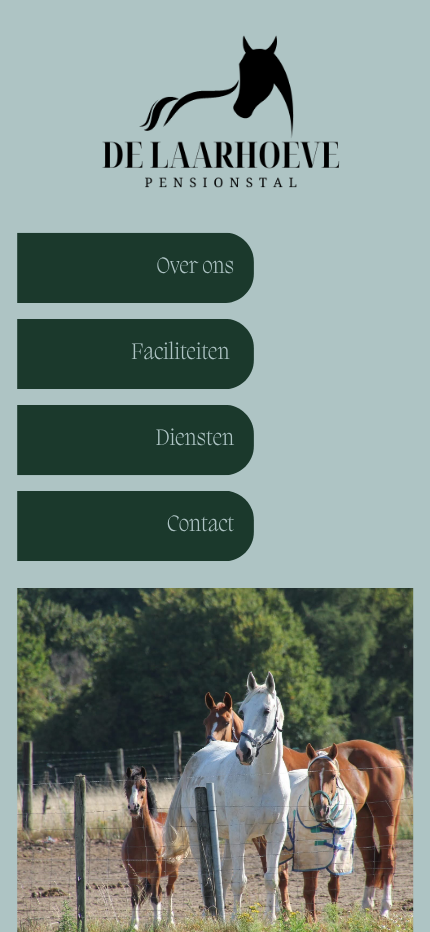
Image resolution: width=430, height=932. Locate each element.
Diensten (195, 439)
